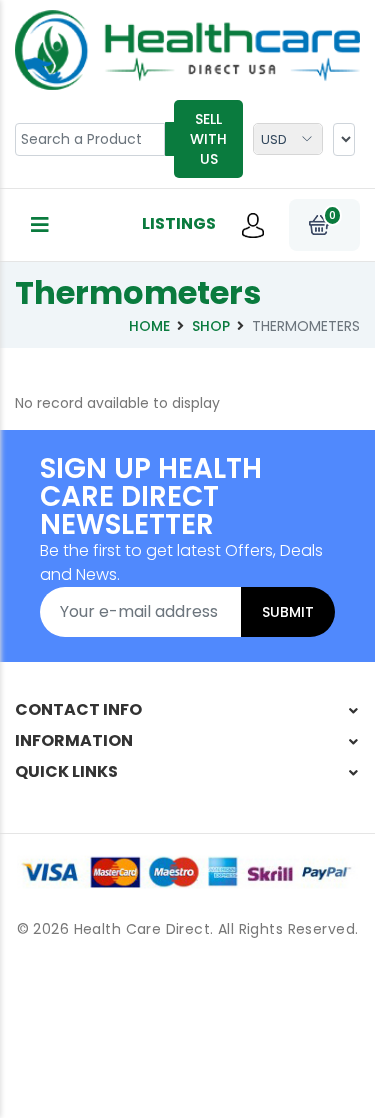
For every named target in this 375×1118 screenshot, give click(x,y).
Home (149, 326)
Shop (211, 326)
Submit (288, 612)
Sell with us (208, 139)
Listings (179, 223)
